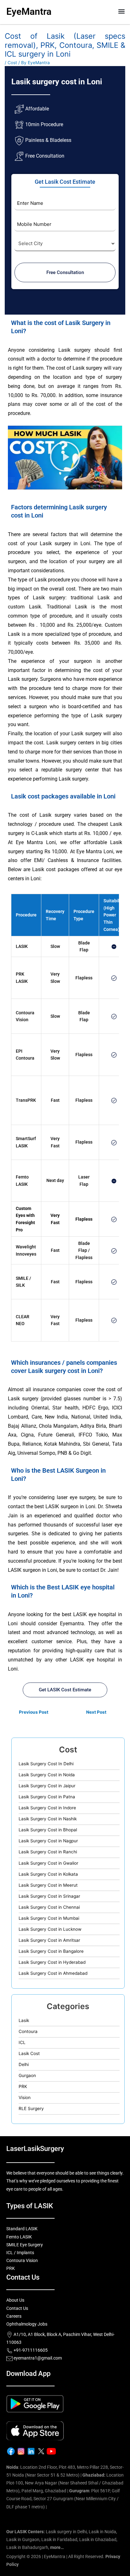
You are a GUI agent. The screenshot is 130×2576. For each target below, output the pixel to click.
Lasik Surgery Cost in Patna (47, 1797)
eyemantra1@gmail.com (38, 2358)
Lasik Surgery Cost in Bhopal (48, 1830)
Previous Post (34, 1712)
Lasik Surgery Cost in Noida (47, 1775)
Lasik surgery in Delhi (66, 2532)
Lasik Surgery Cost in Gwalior (48, 1863)
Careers (14, 2316)
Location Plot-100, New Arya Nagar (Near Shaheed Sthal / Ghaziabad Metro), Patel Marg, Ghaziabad (65, 2483)
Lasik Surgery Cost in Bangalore (51, 1951)
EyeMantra (29, 11)
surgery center (82, 770)
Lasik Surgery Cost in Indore (47, 1808)
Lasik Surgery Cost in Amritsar (49, 1940)
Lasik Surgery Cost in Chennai (49, 1907)
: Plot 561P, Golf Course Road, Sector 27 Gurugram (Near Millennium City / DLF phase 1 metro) (63, 2499)
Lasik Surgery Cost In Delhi (46, 1764)
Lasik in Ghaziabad (98, 2540)
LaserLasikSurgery (35, 2149)
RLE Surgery (31, 2108)
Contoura (28, 2031)
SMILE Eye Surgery (25, 2245)
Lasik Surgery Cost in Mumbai (49, 1918)
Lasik (24, 2020)
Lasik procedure (52, 580)
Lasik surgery (74, 350)
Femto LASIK (19, 2237)
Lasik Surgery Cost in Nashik (48, 1819)
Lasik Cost (29, 2053)
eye (98, 625)
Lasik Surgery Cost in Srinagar (49, 1896)
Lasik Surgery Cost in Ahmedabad (53, 1973)
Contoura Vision (22, 2260)
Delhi (24, 2064)
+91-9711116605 (30, 2350)
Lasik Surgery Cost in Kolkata (48, 1874)
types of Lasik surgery (37, 598)
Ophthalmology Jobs (27, 2324)
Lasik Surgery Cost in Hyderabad (52, 1962)
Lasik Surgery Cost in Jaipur (47, 1786)
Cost (12, 63)
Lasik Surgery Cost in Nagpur (48, 1841)
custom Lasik (24, 607)
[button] (122, 11)
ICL (22, 2042)
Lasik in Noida (102, 2532)
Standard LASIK (22, 2229)
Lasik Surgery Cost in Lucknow (50, 1929)
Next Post (96, 1712)
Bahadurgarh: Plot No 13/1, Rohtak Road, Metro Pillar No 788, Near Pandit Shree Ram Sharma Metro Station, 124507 (63, 2515)
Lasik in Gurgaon (23, 2540)
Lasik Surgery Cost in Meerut (48, 1885)
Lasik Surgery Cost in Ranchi (48, 1852)
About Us (15, 2300)
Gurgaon (27, 2075)
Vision (25, 2097)
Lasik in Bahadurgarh (27, 2547)
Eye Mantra (29, 842)
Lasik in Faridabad (59, 2540)
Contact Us (17, 2308)
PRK (20, 974)
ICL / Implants (20, 2253)
